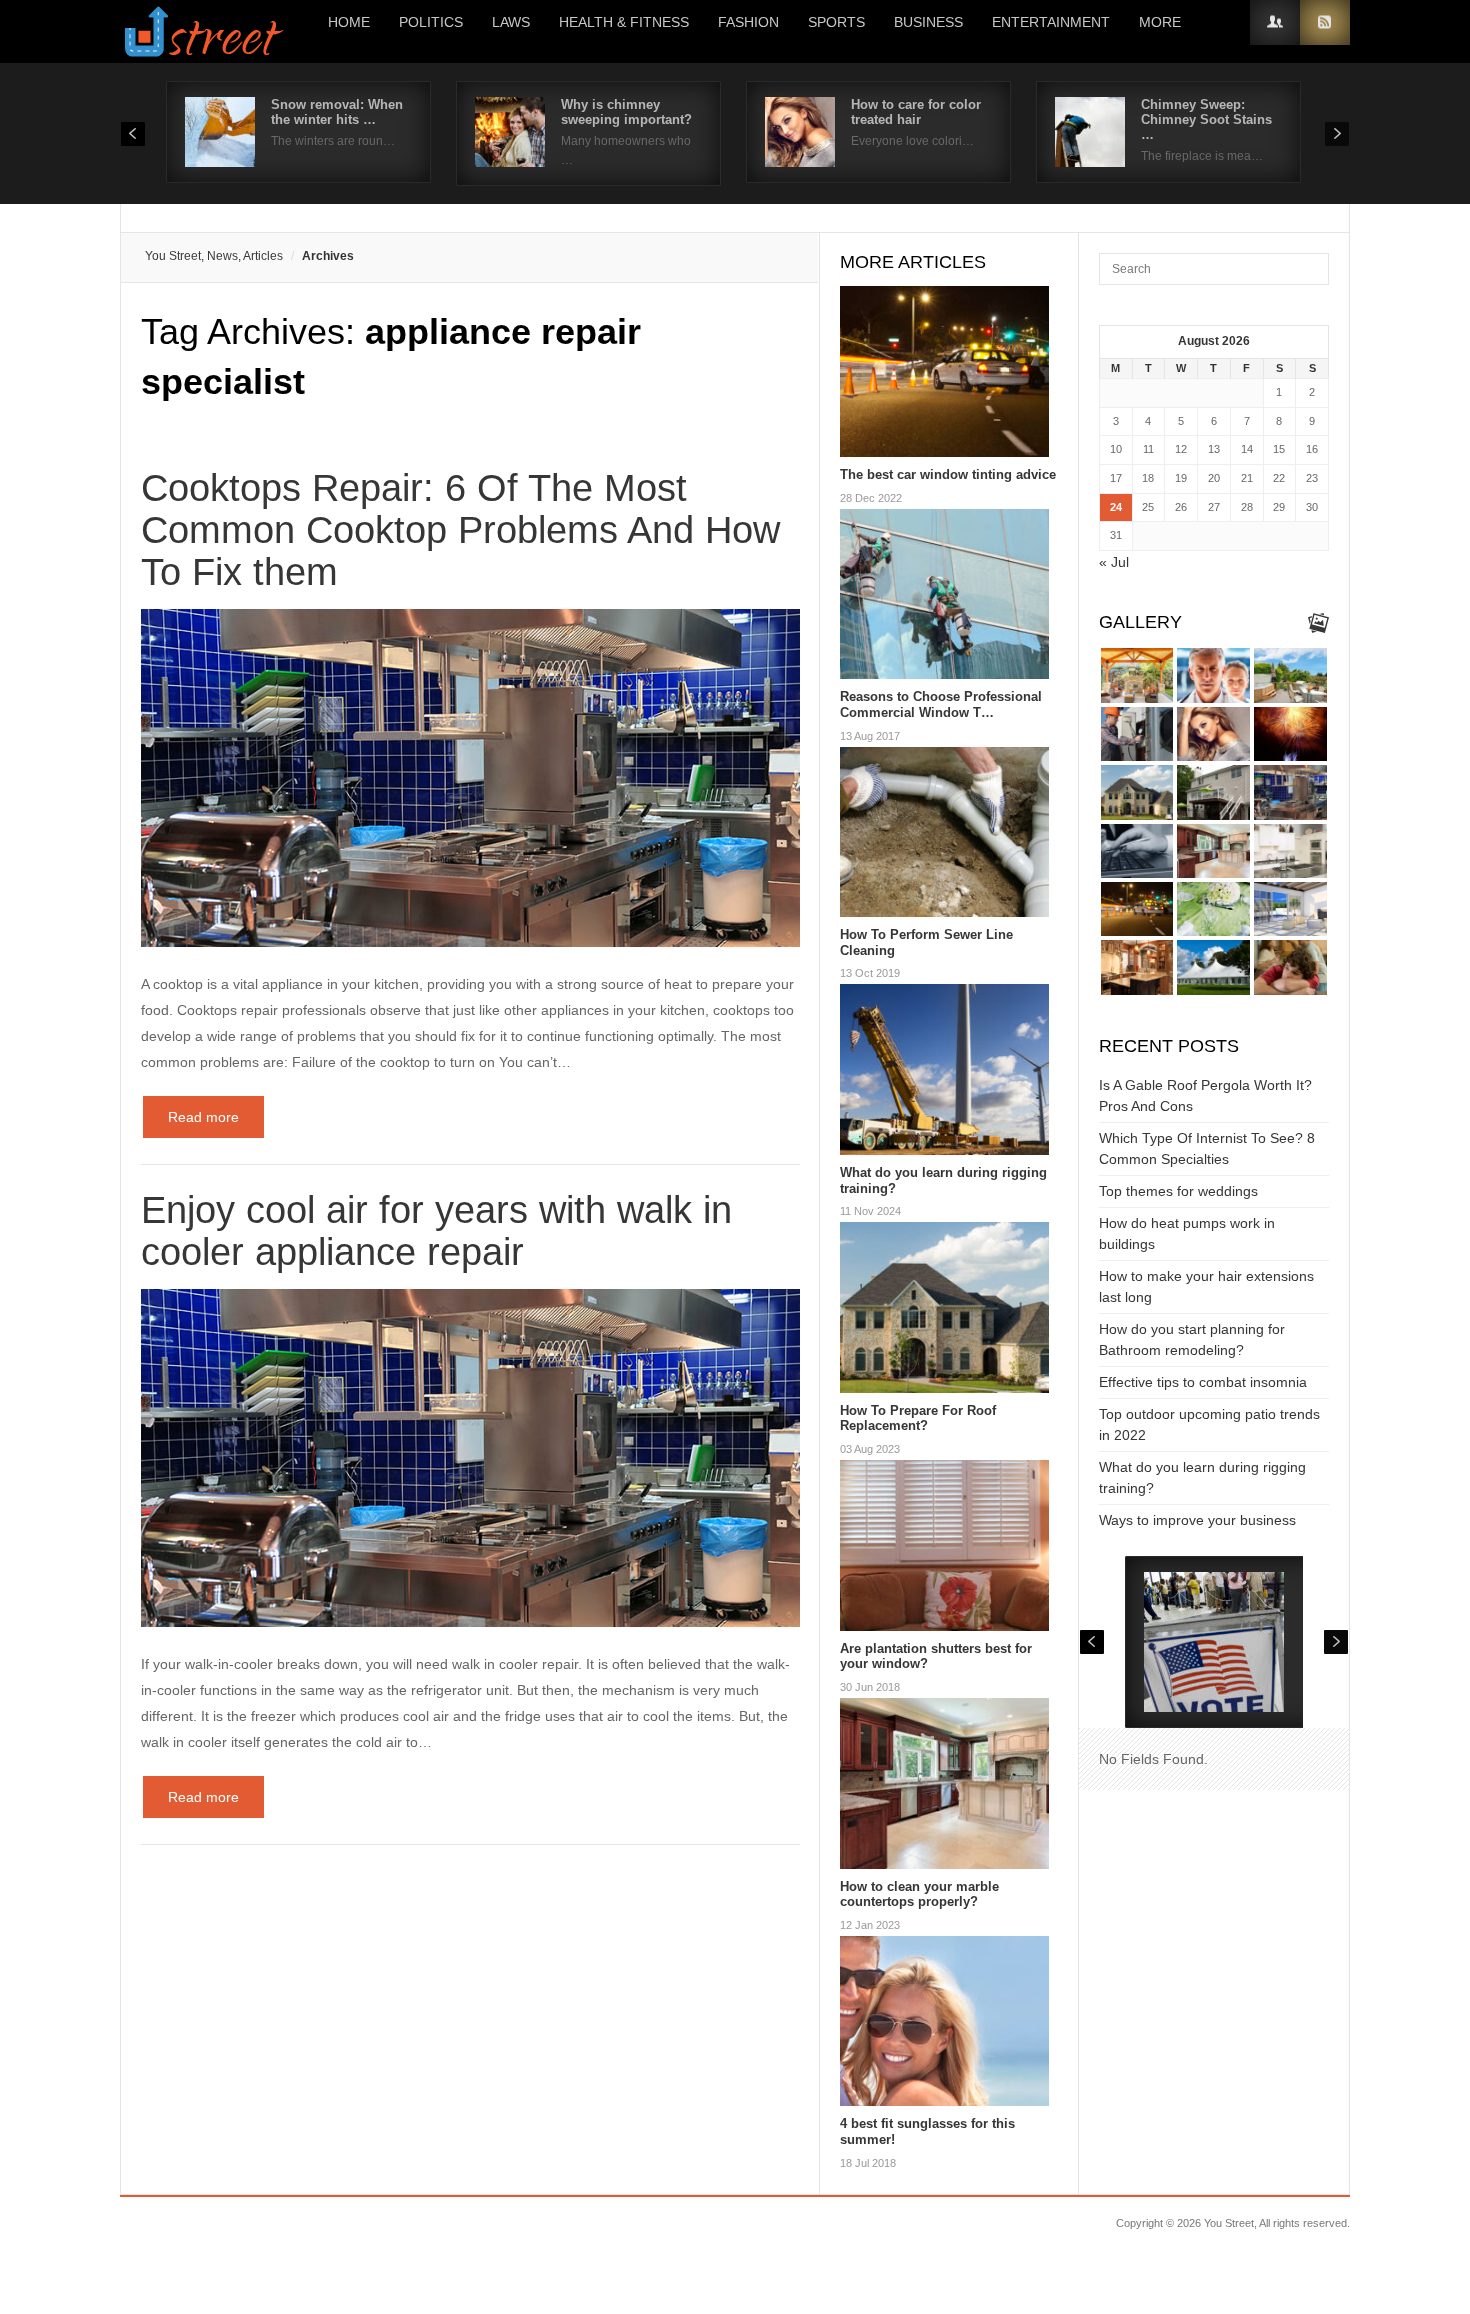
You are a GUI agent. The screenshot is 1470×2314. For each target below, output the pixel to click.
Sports (836, 22)
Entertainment (1051, 22)
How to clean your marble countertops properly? (919, 1894)
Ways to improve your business (1197, 1520)
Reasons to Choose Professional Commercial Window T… (941, 704)
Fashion (748, 22)
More (1160, 22)
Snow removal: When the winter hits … (337, 112)
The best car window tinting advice (948, 474)
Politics (431, 22)
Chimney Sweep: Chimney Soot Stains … (1206, 119)
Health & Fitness (624, 22)
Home (349, 22)
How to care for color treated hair (916, 112)
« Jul (1114, 562)
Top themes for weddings (1178, 1191)
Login (1275, 22)
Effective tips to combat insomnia (1203, 1382)
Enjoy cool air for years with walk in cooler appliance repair (436, 1231)
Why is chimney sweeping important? (626, 112)
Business (928, 22)
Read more (203, 1117)
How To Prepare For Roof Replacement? (918, 1418)
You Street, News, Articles (214, 256)
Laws (511, 22)
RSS (1325, 22)
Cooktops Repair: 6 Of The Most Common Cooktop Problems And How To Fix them (460, 530)
